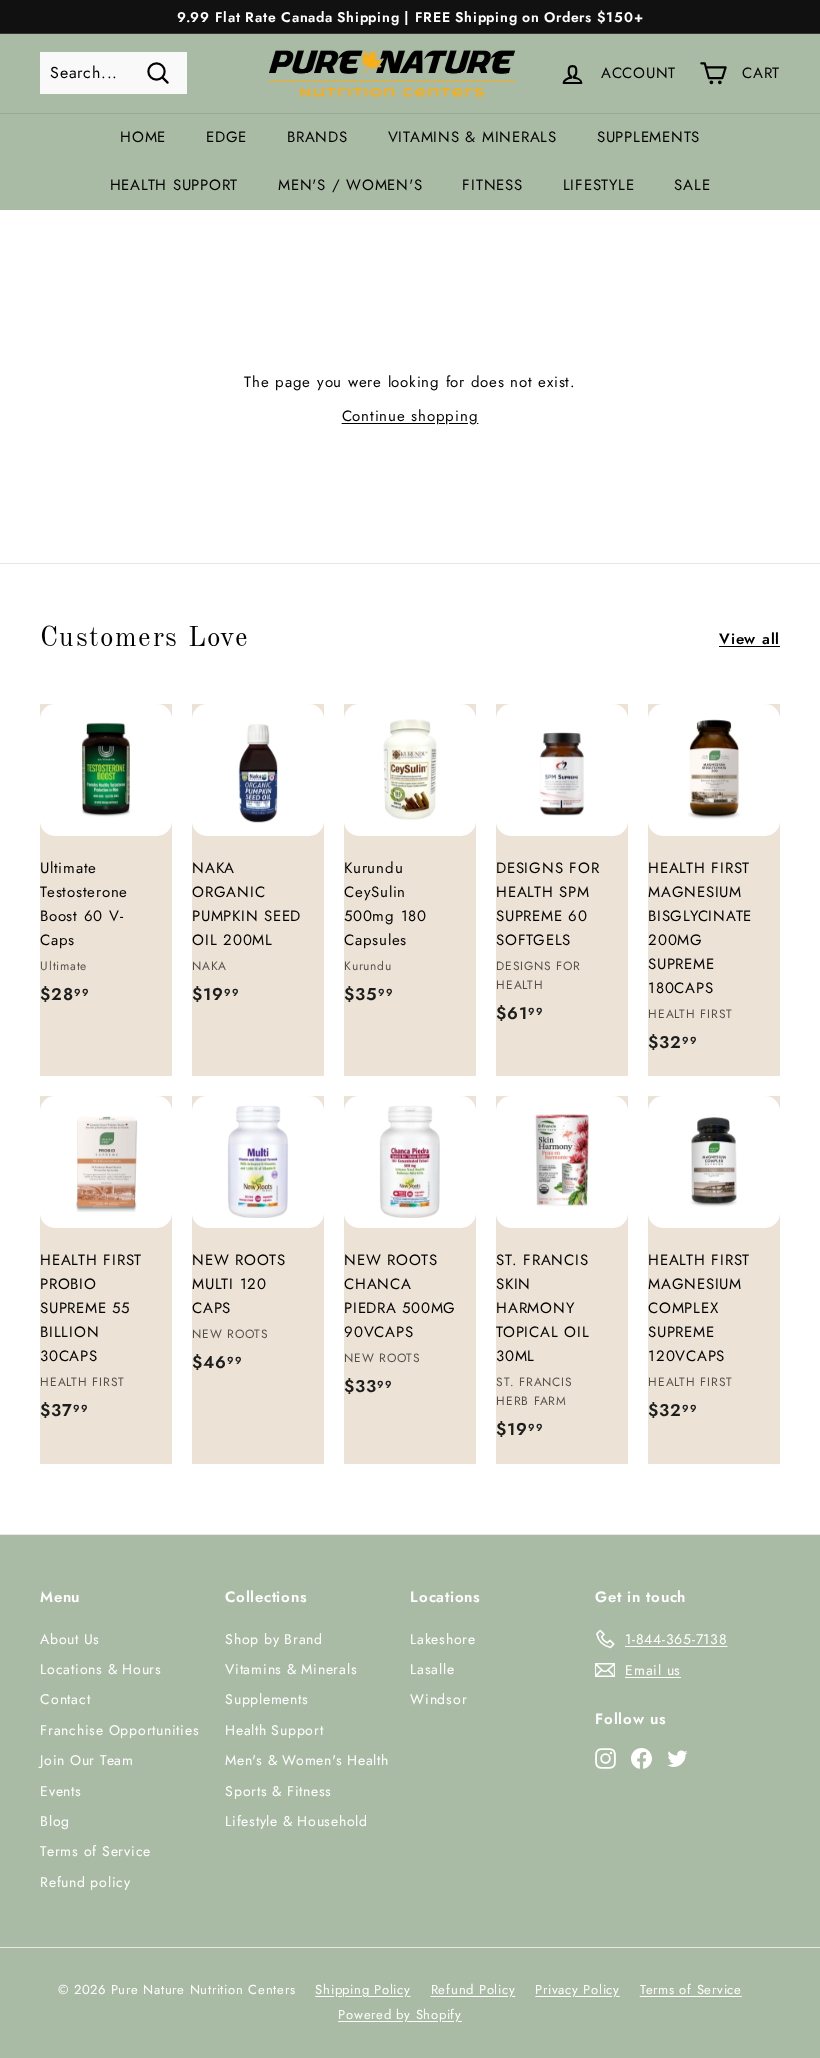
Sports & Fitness (278, 1791)
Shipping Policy (362, 1989)
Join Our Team (87, 1760)
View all (749, 639)
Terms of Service (95, 1851)
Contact (65, 1699)
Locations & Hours (101, 1669)
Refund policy (85, 1882)
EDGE (226, 137)
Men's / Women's (350, 185)
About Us (70, 1639)
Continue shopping (410, 416)
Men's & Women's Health (307, 1760)
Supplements (648, 137)
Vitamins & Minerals (472, 137)
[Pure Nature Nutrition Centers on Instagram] (605, 1757)
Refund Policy (473, 1989)
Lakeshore (443, 1639)
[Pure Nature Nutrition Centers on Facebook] (641, 1757)
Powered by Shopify (400, 2014)
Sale (692, 185)
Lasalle (432, 1669)
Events (61, 1791)
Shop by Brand (274, 1639)
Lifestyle (599, 185)
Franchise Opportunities (119, 1730)
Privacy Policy (577, 1989)
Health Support (174, 185)
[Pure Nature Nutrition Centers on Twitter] (677, 1757)
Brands (317, 137)
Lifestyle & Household (296, 1821)
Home (143, 137)
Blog (55, 1821)
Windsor (438, 1699)
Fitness (492, 185)
